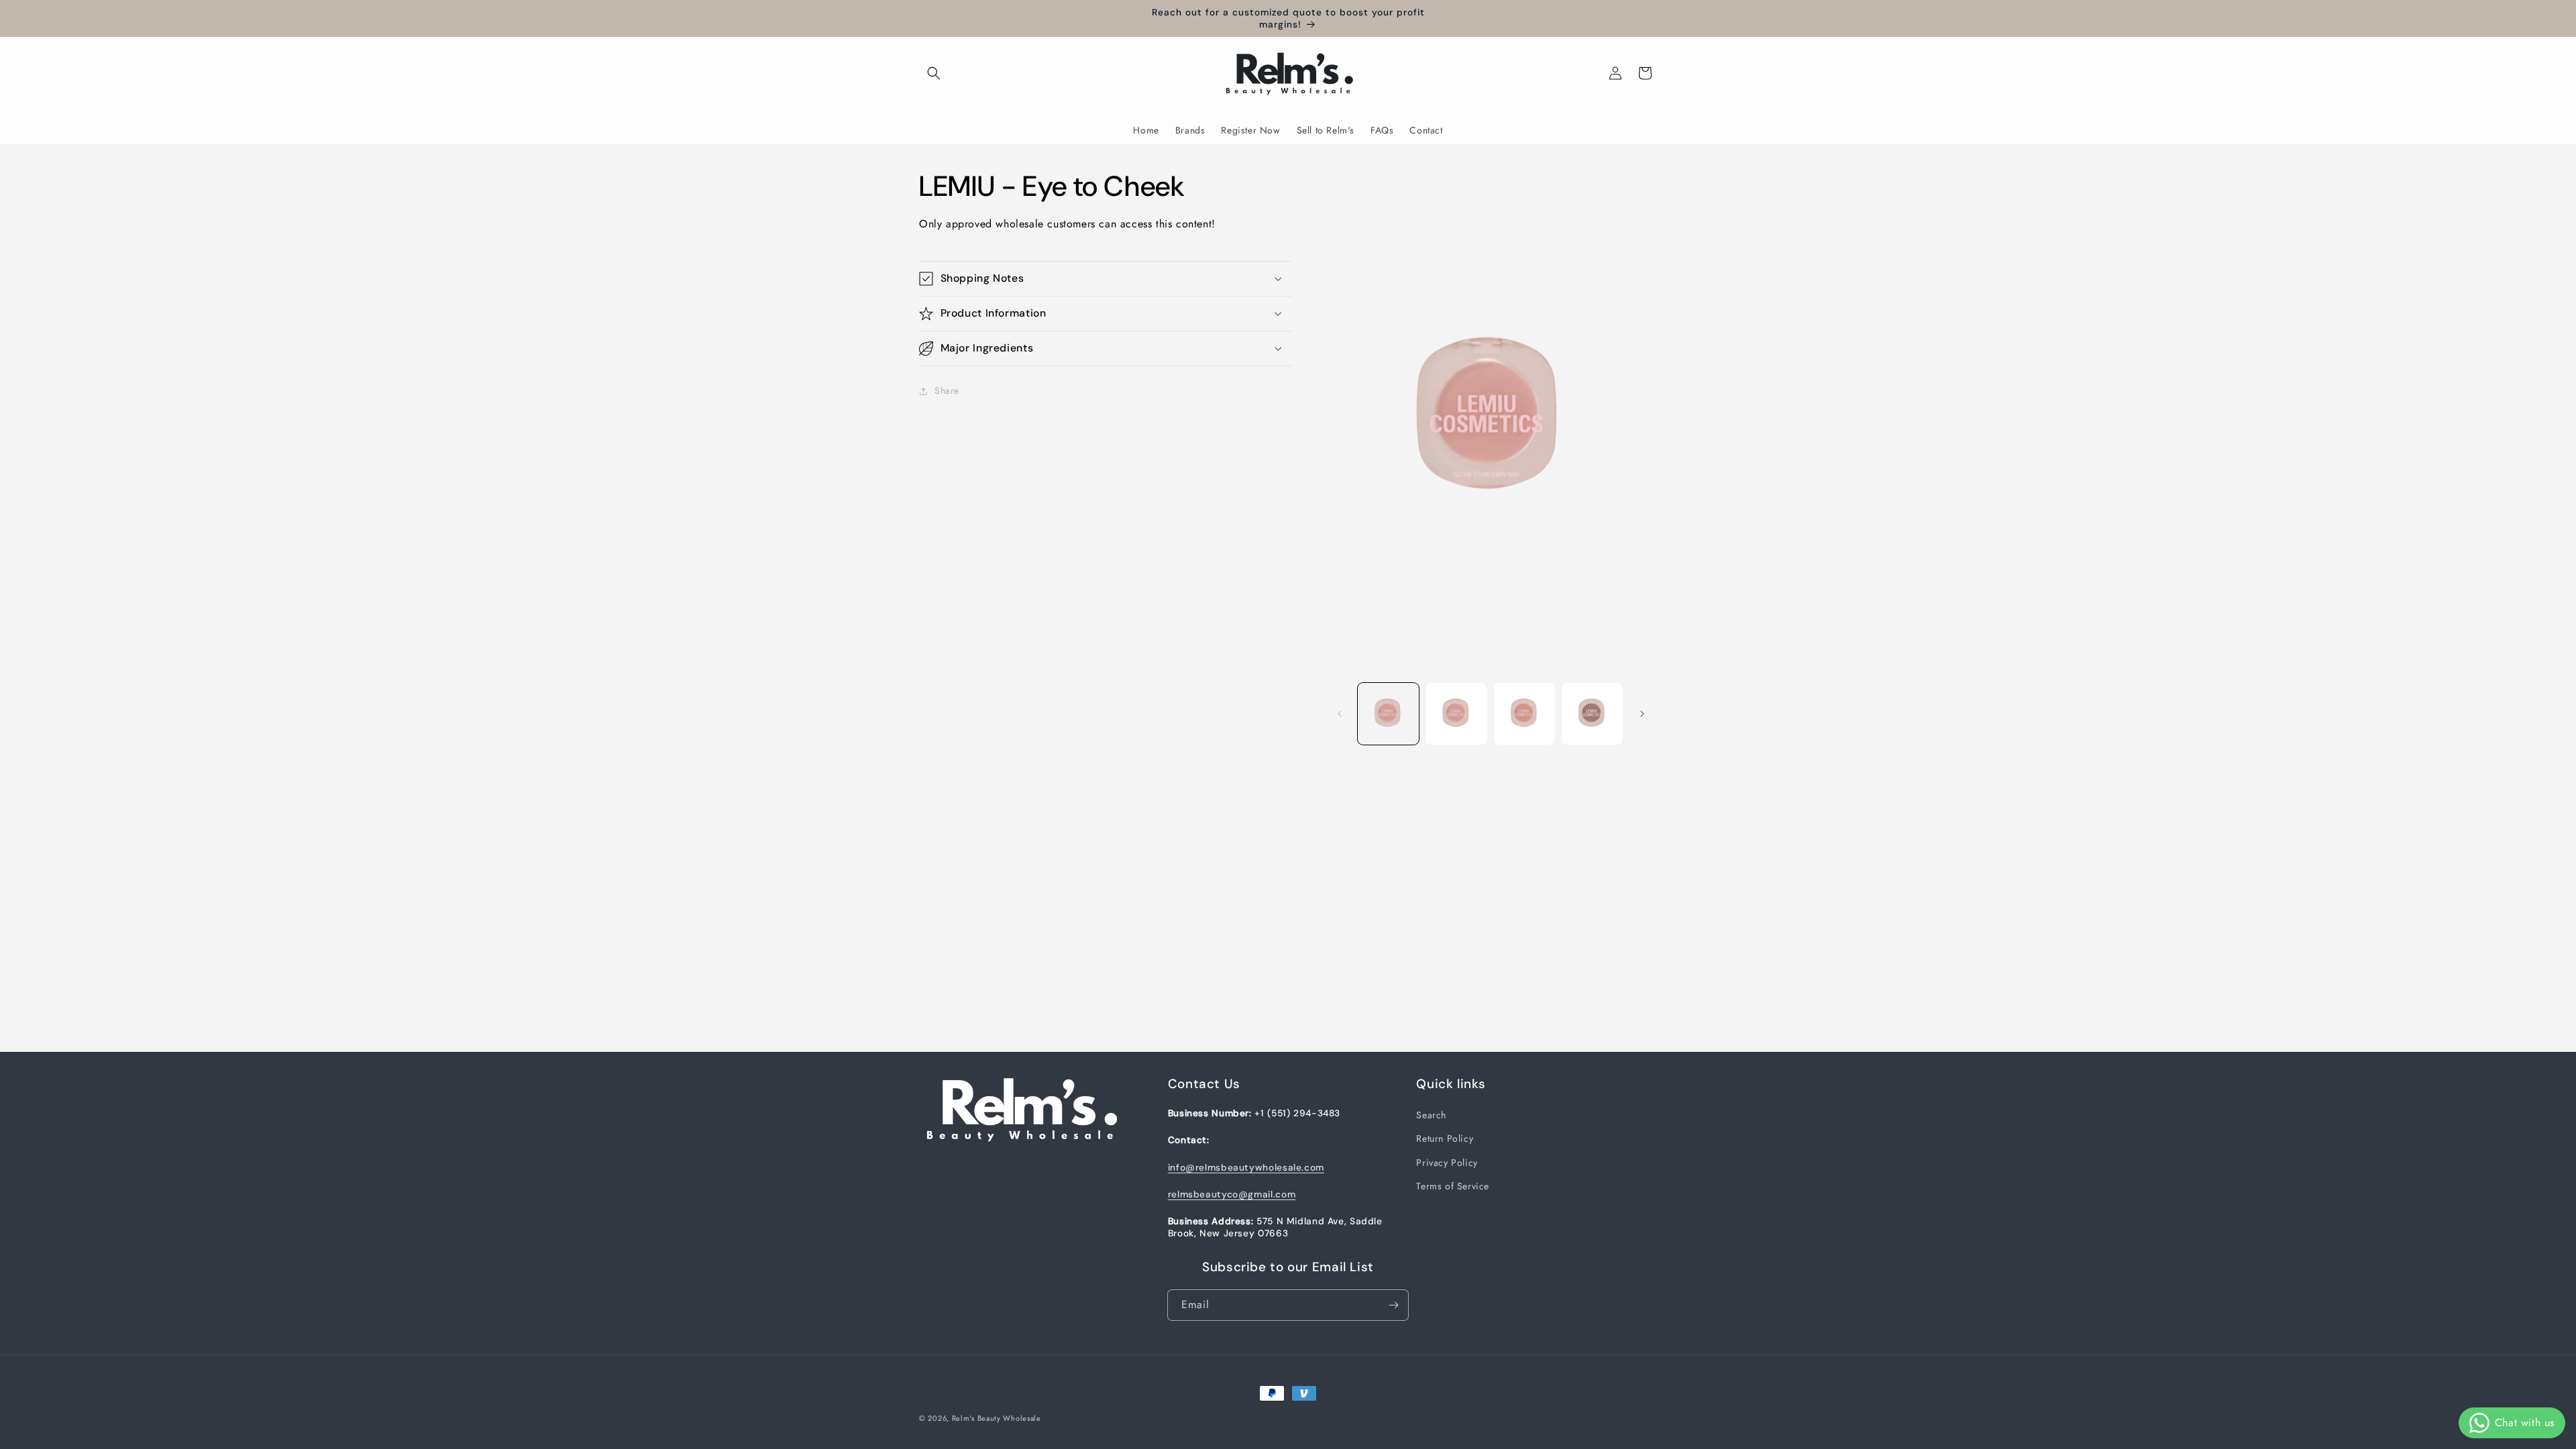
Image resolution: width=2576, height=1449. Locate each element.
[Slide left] (1340, 714)
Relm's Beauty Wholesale (997, 1418)
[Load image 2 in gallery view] (1456, 713)
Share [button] (947, 390)
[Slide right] (1642, 714)
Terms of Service (1453, 1186)
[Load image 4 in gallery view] (1592, 713)
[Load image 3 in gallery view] (1524, 713)
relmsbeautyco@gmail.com (1232, 1194)
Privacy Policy (1447, 1163)
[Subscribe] (1393, 1305)
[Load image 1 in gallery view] (1388, 713)
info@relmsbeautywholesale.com (1246, 1167)
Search (1431, 1115)
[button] (934, 73)
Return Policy (1445, 1138)
